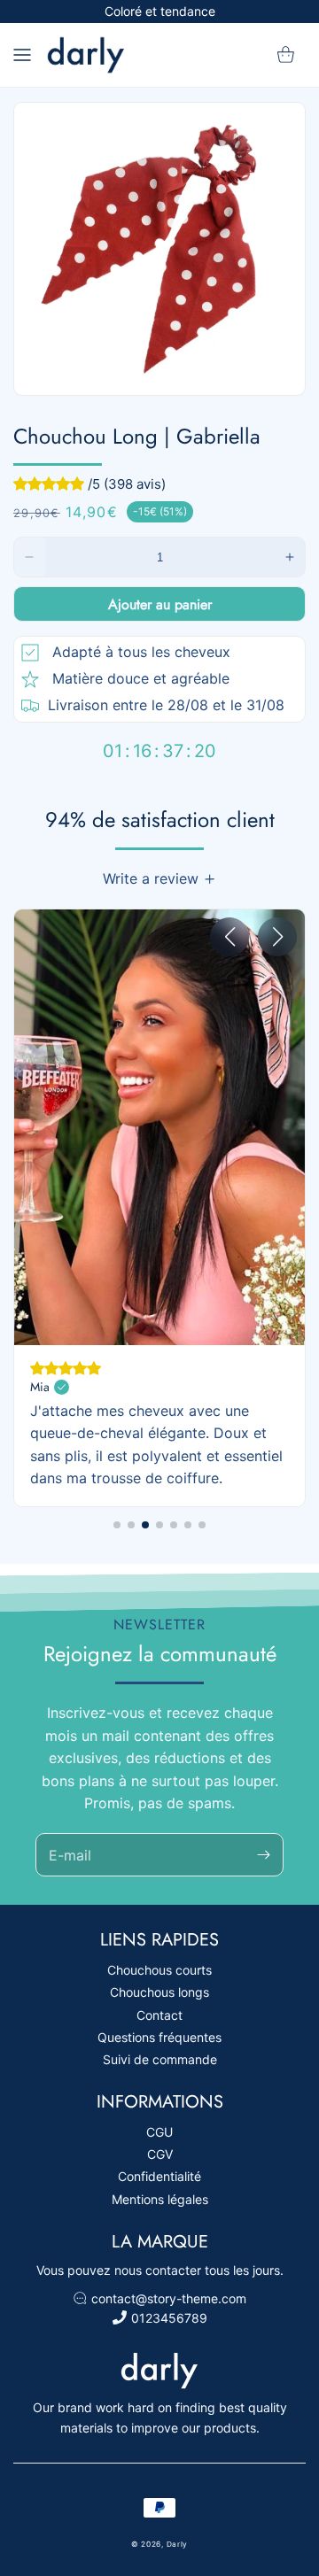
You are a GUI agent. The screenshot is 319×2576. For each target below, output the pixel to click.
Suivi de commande (160, 2059)
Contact (159, 2015)
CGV (160, 2154)
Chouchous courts (159, 1970)
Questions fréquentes (159, 2037)
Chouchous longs (159, 1992)
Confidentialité (159, 2176)
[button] (22, 55)
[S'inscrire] (263, 1855)
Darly (178, 2544)
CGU (159, 2132)
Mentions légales (160, 2199)
